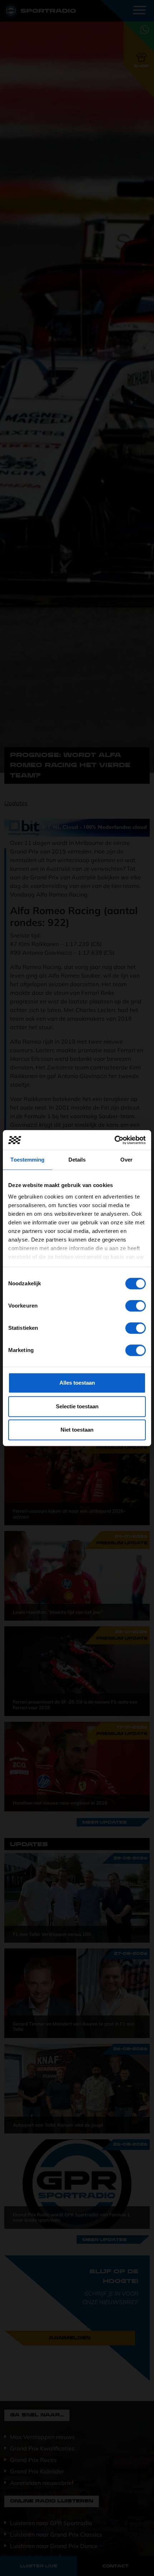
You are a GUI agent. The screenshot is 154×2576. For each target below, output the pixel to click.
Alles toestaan (77, 1383)
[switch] (136, 1306)
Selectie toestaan (77, 1406)
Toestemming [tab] (27, 1160)
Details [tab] (77, 1160)
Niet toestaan (77, 1430)
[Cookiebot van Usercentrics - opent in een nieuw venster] (114, 1140)
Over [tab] (126, 1160)
